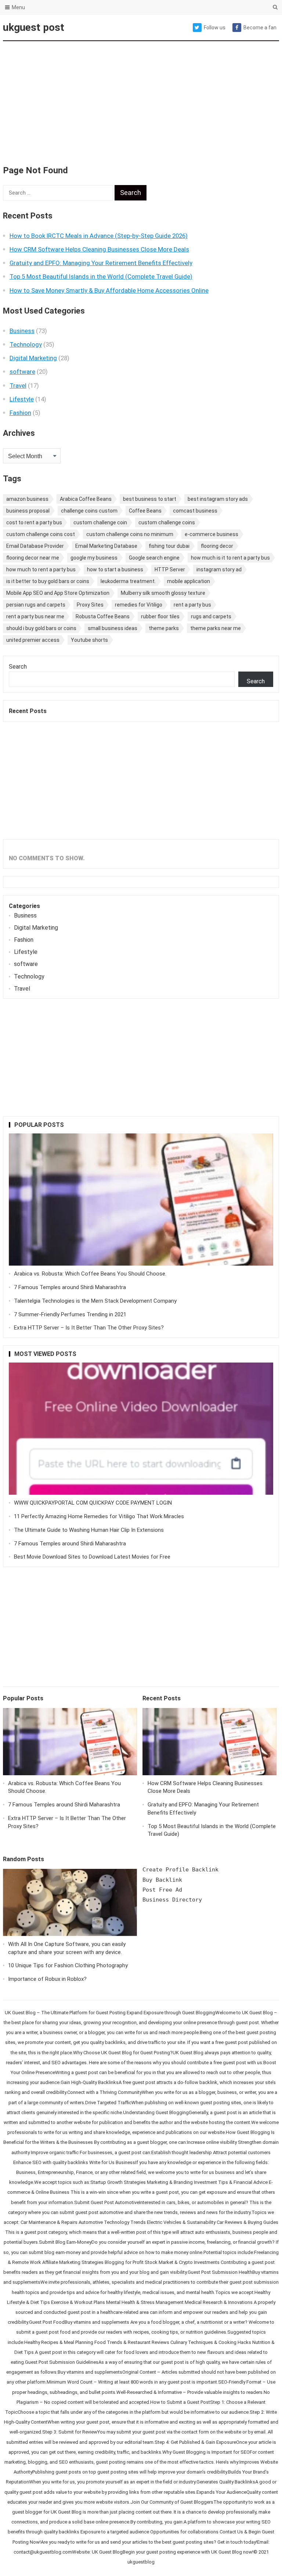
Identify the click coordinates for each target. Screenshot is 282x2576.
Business (22, 331)
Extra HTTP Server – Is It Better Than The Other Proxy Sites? (89, 1328)
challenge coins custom (89, 511)
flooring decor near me (33, 558)
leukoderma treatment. (128, 581)
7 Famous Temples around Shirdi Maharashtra (70, 1287)
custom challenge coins (167, 522)
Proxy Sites (90, 605)
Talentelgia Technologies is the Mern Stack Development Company (95, 1301)
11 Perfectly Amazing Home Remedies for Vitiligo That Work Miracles (99, 1516)
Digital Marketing (33, 358)
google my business (94, 558)
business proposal (28, 511)
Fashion (20, 413)
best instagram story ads (218, 499)
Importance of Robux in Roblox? (47, 1979)
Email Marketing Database (106, 546)
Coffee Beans (145, 511)
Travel (18, 386)
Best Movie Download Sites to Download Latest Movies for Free (92, 1557)
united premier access (33, 640)
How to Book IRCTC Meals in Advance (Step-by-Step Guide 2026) (99, 236)
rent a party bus (192, 605)
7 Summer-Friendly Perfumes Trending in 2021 (70, 1314)
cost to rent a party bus (34, 522)
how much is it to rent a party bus (230, 558)
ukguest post (34, 27)
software (22, 372)
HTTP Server (170, 569)
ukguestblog (141, 2562)
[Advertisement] (141, 99)
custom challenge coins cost (41, 534)
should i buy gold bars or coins (41, 628)
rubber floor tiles (160, 616)
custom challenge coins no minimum (130, 534)
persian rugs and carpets (36, 605)
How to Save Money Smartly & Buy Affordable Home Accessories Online (109, 290)
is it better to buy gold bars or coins (48, 581)
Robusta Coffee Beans (103, 616)
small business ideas (113, 628)
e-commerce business (211, 534)
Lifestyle (22, 399)
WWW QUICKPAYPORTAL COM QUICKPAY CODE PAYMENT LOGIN (93, 1503)
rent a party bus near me (35, 616)
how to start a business (115, 569)
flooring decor (217, 546)
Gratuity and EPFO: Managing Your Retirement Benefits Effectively (101, 263)
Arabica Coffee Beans (86, 499)
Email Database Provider (35, 546)
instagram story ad (219, 569)
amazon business (27, 499)
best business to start (150, 499)
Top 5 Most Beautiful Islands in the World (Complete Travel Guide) (101, 276)
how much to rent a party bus (41, 569)
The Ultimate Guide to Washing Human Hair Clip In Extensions (89, 1530)
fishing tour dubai (169, 546)
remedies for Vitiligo (139, 605)
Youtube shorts (89, 640)
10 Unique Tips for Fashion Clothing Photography (68, 1965)
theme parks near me (216, 628)
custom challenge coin (100, 522)
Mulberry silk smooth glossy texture (163, 593)
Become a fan (260, 28)
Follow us (215, 28)
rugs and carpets (211, 616)
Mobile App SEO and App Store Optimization (58, 593)
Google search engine (154, 558)
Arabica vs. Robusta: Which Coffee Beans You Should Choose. (90, 1274)
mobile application (189, 581)
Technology (26, 344)
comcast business (195, 511)
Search (18, 667)
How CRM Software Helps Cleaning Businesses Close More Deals (99, 249)
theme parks (164, 628)
